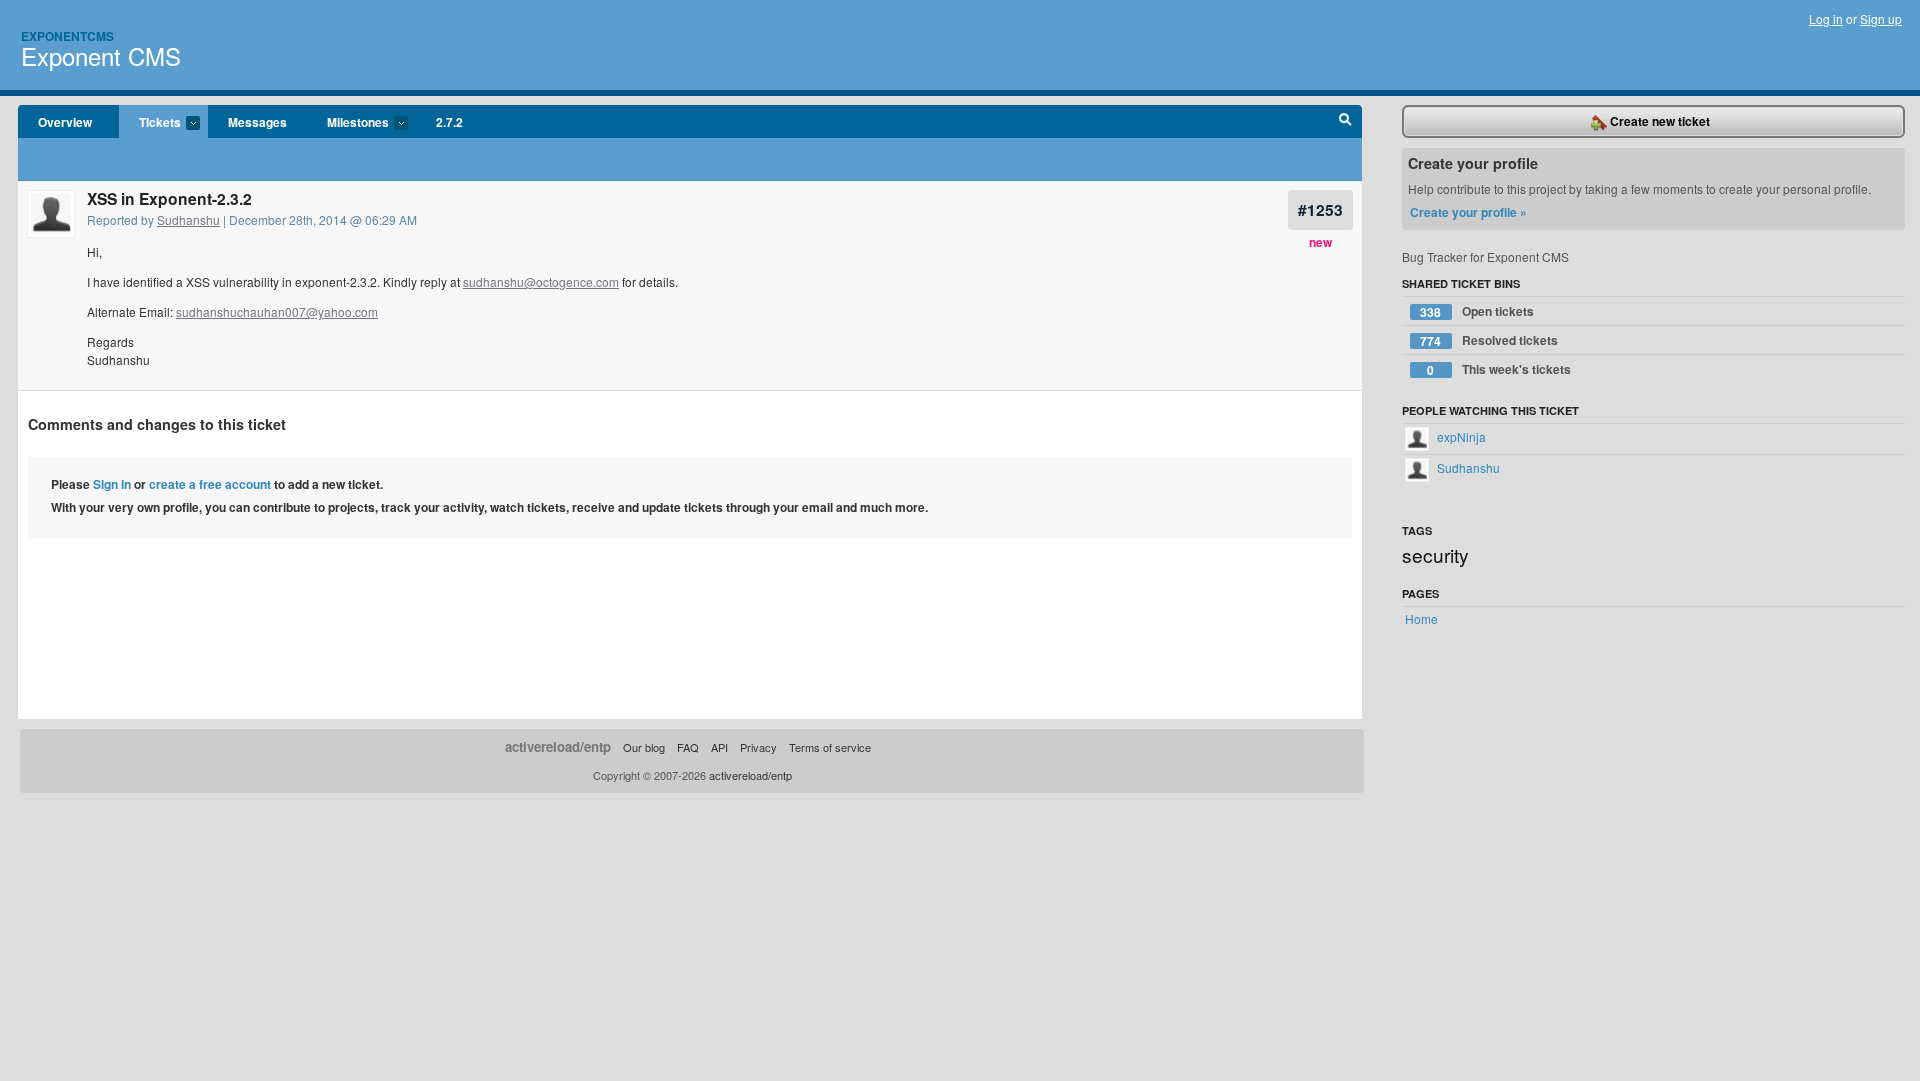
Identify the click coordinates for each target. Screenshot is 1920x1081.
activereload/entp (558, 746)
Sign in (112, 484)
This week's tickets (1499, 369)
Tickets (150, 123)
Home (1421, 618)
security (1435, 554)
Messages (257, 122)
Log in (1826, 18)
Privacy (758, 747)
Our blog (644, 747)
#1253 (1320, 209)
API (719, 747)
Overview (65, 122)
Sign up (1881, 18)
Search (1345, 122)
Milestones (348, 123)
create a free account (210, 484)
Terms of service (830, 747)
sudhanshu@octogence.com (541, 281)
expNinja (1460, 436)
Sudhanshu (188, 219)
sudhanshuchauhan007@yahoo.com (277, 311)
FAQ (688, 747)
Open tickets (1477, 311)
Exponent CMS (101, 55)
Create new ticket (1658, 121)
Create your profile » (1468, 212)
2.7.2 (449, 122)
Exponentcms (67, 36)
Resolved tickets (1489, 340)
